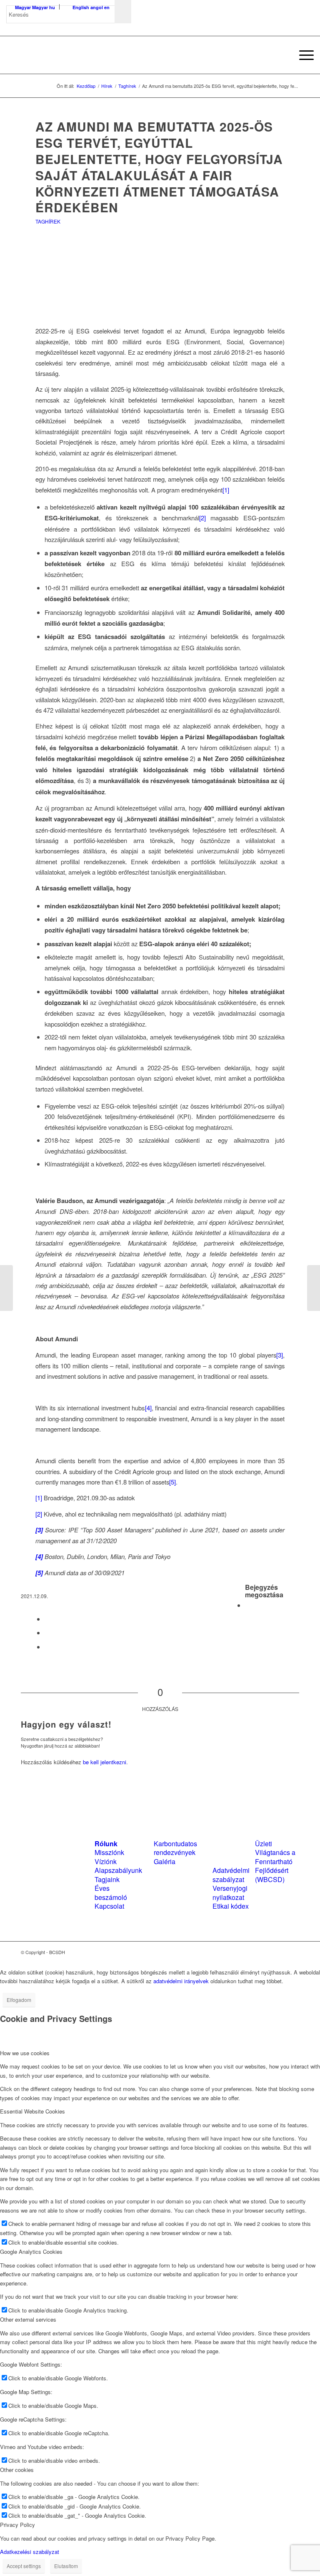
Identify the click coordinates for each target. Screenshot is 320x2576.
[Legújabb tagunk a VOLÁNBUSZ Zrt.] (314, 1288)
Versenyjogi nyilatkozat (230, 1892)
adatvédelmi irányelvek (181, 1981)
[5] (172, 1482)
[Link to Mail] (293, 1952)
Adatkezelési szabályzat (30, 2552)
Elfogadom (19, 2000)
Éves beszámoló (111, 1892)
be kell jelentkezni (105, 1762)
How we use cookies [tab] (25, 2053)
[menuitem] (283, 55)
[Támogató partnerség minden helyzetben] (6, 1288)
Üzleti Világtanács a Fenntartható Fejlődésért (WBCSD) (275, 1861)
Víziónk (106, 1861)
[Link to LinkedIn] (280, 1952)
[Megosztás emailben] (47, 1647)
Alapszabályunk (118, 1870)
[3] (280, 1355)
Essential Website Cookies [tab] (32, 2111)
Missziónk (109, 1852)
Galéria (165, 1861)
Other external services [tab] (28, 2319)
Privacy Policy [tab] (17, 2525)
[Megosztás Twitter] (47, 1619)
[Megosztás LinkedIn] (47, 1632)
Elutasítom (66, 2566)
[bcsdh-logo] (69, 55)
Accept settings (24, 2566)
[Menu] (302, 55)
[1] (226, 490)
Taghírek (48, 221)
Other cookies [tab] (17, 2470)
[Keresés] (283, 55)
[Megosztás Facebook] (247, 1605)
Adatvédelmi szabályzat (231, 1875)
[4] (148, 1408)
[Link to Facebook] (268, 1952)
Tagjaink (107, 1879)
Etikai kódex (231, 1906)
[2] (202, 518)
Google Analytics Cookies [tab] (31, 2252)
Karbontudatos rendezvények (175, 1848)
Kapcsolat (109, 1906)
